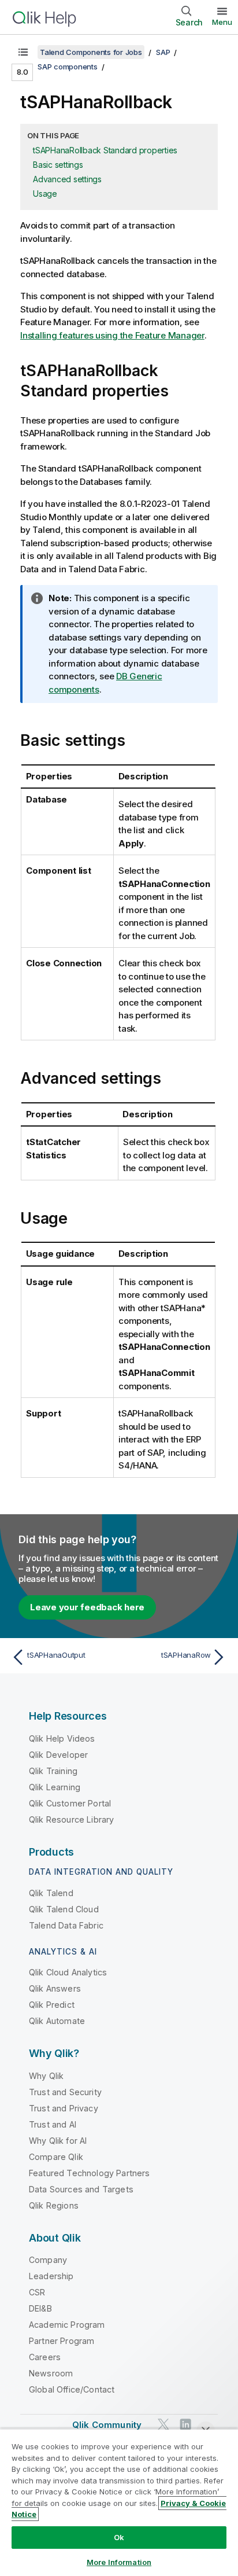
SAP (163, 52)
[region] (119, 2502)
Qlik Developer (58, 1755)
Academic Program (67, 2325)
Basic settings (58, 165)
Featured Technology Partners (89, 2173)
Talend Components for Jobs (91, 52)
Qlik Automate (57, 2021)
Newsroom (51, 2373)
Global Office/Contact (72, 2389)
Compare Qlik (56, 2157)
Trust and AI (53, 2124)
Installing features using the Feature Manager (112, 335)
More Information (119, 2562)
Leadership (51, 2276)
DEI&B (40, 2308)
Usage (45, 194)
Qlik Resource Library (71, 1819)
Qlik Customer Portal (70, 1803)
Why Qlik (46, 2076)
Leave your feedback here (87, 1607)
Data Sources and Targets (81, 2189)
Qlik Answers (55, 1988)
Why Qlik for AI (58, 2141)
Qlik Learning (55, 1787)
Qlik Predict (52, 2005)
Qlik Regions (54, 2205)
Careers (45, 2357)
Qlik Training (53, 1771)
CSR (37, 2292)
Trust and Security (65, 2092)
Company (48, 2260)
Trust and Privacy (64, 2108)
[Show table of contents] (23, 52)
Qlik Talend (51, 1893)
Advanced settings (67, 179)
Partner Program (62, 2341)
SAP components (68, 67)
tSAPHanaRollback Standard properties (105, 150)
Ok (119, 2537)
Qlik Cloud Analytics (68, 1972)
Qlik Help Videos (62, 1738)
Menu (222, 22)
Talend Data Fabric (66, 1925)
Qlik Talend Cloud (64, 1909)
